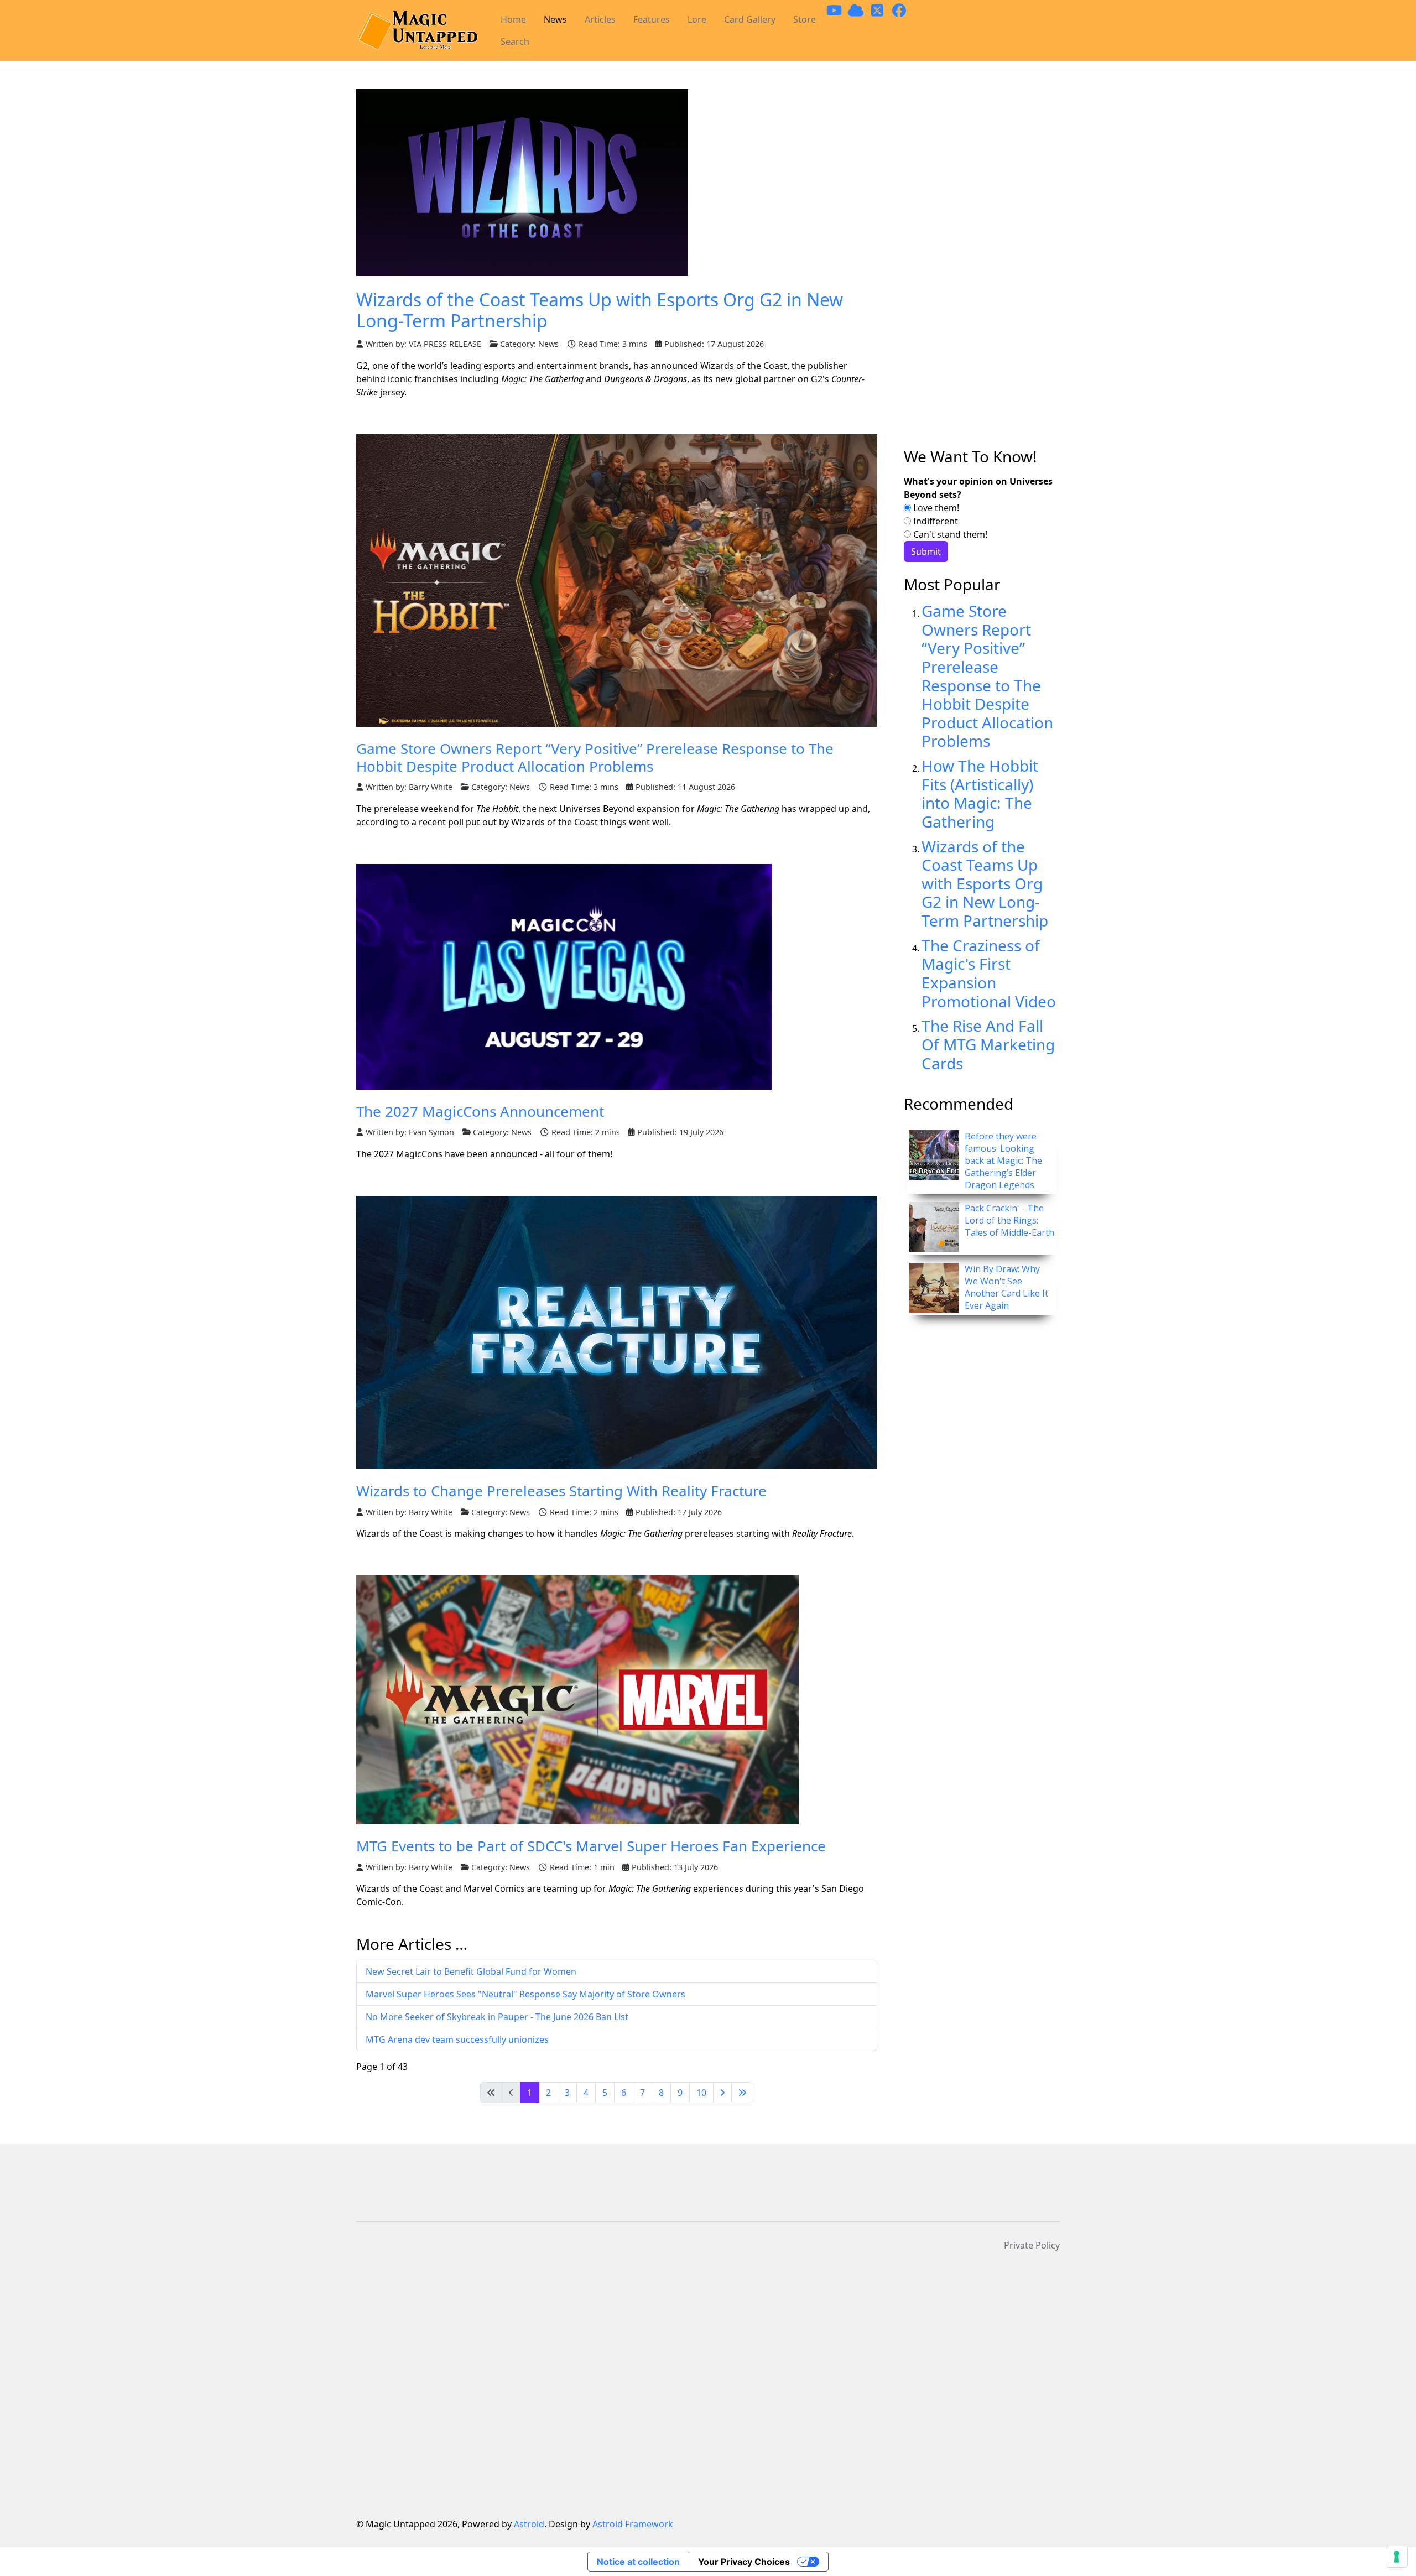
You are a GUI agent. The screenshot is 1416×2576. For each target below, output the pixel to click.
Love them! (935, 508)
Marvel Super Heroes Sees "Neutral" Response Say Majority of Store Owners (525, 1994)
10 (701, 2093)
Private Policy (1032, 2245)
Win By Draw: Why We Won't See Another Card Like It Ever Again (1006, 1287)
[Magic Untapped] (417, 31)
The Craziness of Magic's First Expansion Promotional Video (989, 973)
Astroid (529, 2524)
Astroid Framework (633, 2524)
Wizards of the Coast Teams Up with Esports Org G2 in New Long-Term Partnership (600, 310)
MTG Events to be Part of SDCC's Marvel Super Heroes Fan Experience (591, 1846)
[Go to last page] (742, 2093)
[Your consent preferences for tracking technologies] (1397, 2557)
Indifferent (935, 521)
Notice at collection (638, 2562)
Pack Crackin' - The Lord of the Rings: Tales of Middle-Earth (1009, 1220)
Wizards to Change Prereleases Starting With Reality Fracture (561, 1491)
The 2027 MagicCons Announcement (480, 1111)
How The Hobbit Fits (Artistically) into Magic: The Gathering (980, 793)
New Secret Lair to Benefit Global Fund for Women (471, 1971)
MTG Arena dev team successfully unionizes (457, 2039)
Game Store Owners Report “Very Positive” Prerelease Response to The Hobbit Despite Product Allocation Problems (595, 757)
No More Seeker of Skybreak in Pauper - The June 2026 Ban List (497, 2017)
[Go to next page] (722, 2093)
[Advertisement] (982, 268)
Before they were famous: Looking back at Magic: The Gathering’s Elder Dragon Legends (1003, 1160)
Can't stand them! (949, 534)
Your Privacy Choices (744, 2562)
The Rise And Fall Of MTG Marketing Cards (988, 1044)
